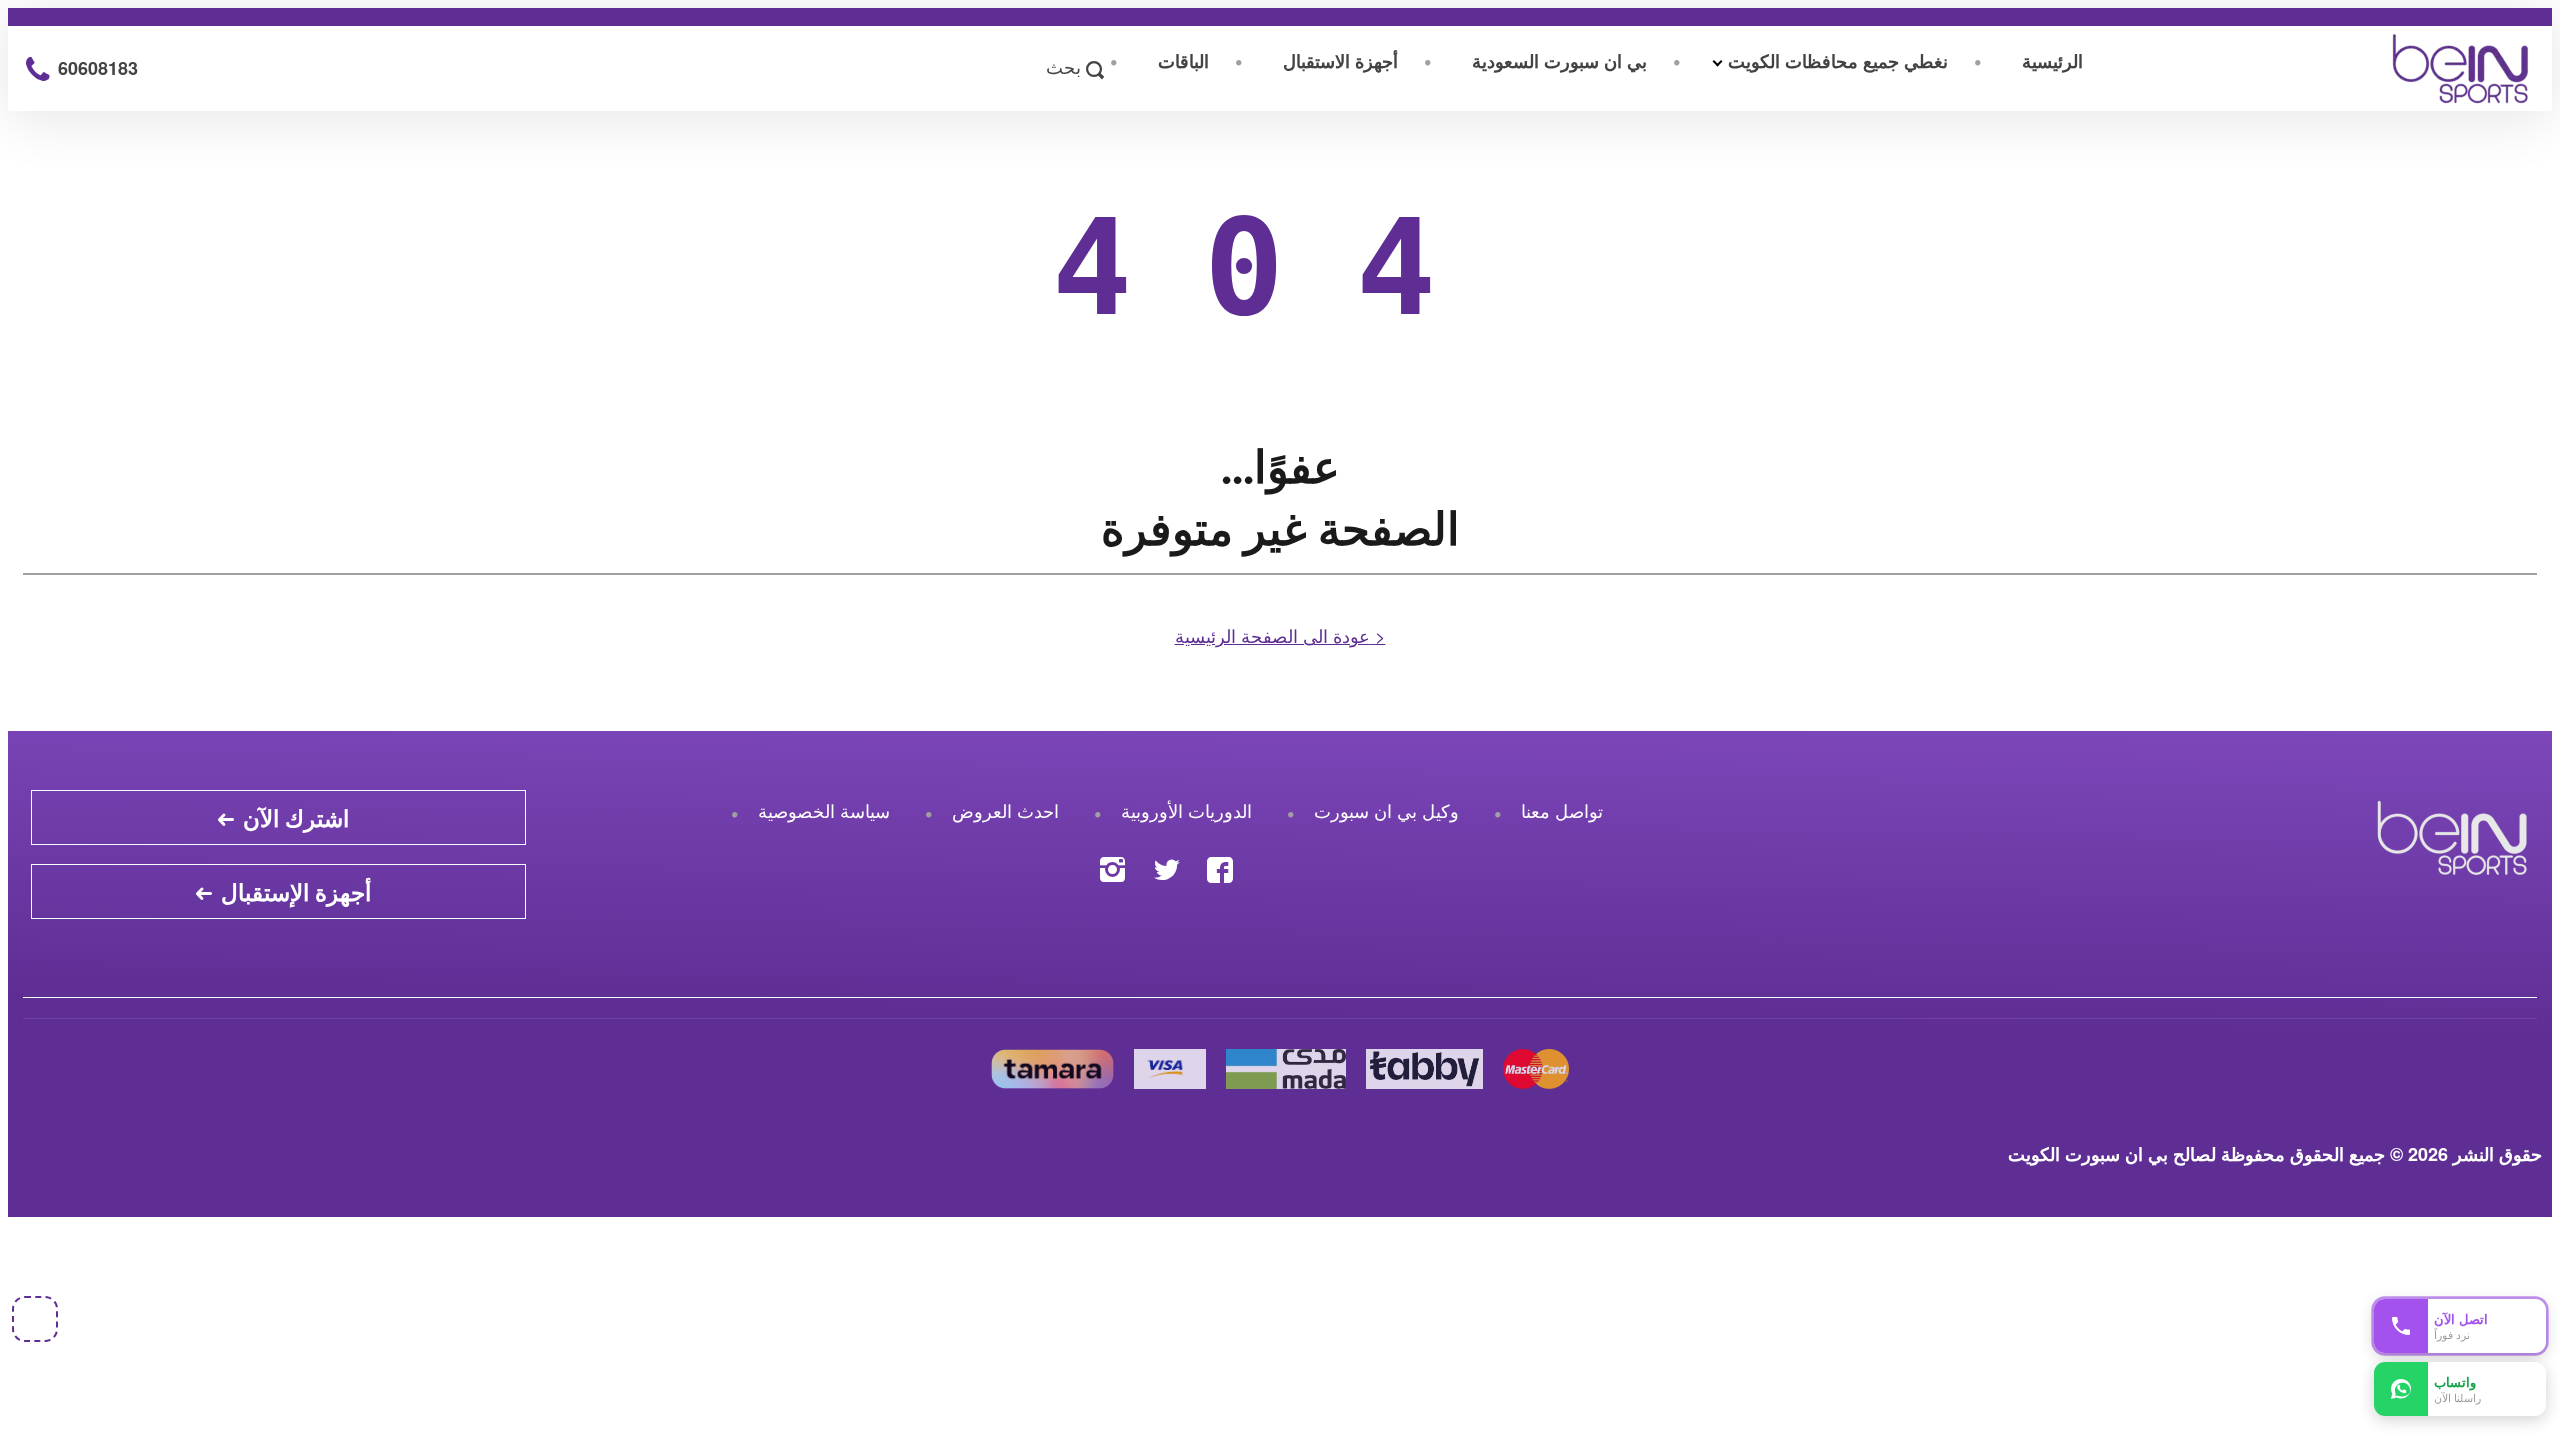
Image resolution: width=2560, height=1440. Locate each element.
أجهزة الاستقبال (1340, 61)
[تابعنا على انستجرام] (1112, 864)
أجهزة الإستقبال (293, 891)
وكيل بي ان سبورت (1386, 810)
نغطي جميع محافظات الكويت (1838, 61)
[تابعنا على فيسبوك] (1220, 864)
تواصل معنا (1562, 810)
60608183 (95, 68)
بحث (1066, 68)
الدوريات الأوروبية (1186, 810)
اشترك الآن (293, 817)
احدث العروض (1005, 810)
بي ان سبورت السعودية (1559, 61)
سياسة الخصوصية (824, 810)
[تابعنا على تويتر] (1166, 864)
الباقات (1183, 61)
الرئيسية (2052, 61)
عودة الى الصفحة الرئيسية (1280, 635)
